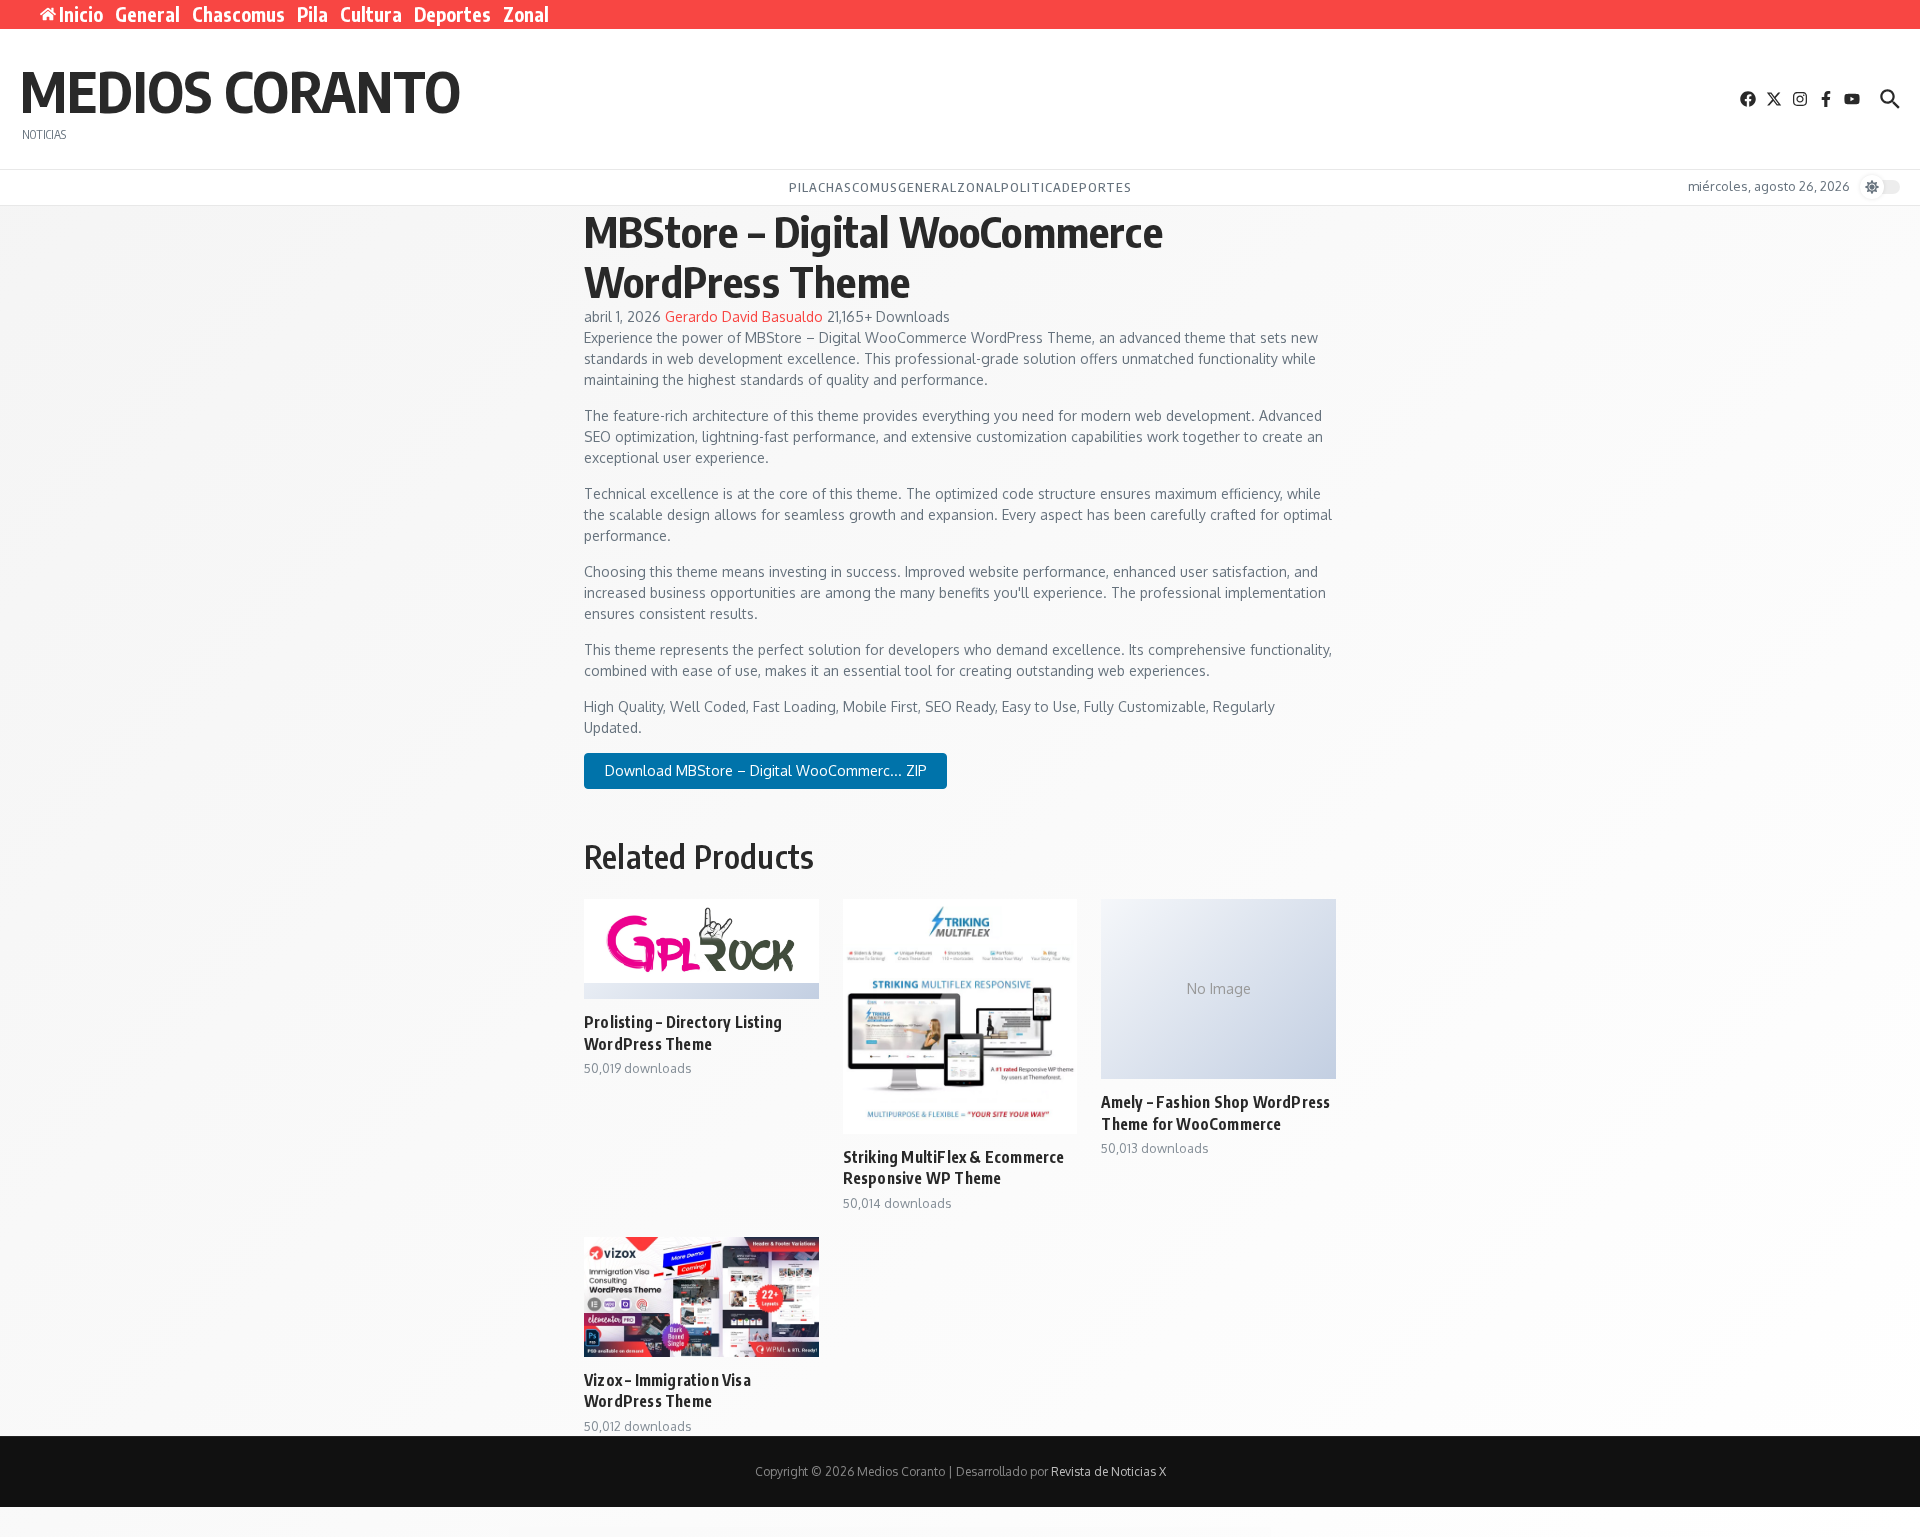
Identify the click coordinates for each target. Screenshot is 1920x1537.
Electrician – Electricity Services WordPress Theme (946, 1532)
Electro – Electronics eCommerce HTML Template (1088, 1532)
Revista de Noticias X (1108, 1471)
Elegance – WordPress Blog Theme (1190, 1532)
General (147, 14)
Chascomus (238, 14)
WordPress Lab (684, 1532)
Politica (1031, 187)
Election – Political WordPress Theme (837, 1532)
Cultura (371, 14)
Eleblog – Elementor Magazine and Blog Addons (719, 1532)
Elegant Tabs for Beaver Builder (1228, 1532)
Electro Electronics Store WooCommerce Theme (1143, 1532)
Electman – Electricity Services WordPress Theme (888, 1532)
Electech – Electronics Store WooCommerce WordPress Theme (779, 1532)
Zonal (526, 14)
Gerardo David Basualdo (746, 316)
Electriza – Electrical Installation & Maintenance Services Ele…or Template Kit (1018, 1532)
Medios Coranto (240, 90)
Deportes (452, 14)
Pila (312, 14)
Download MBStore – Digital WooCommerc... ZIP (766, 770)
